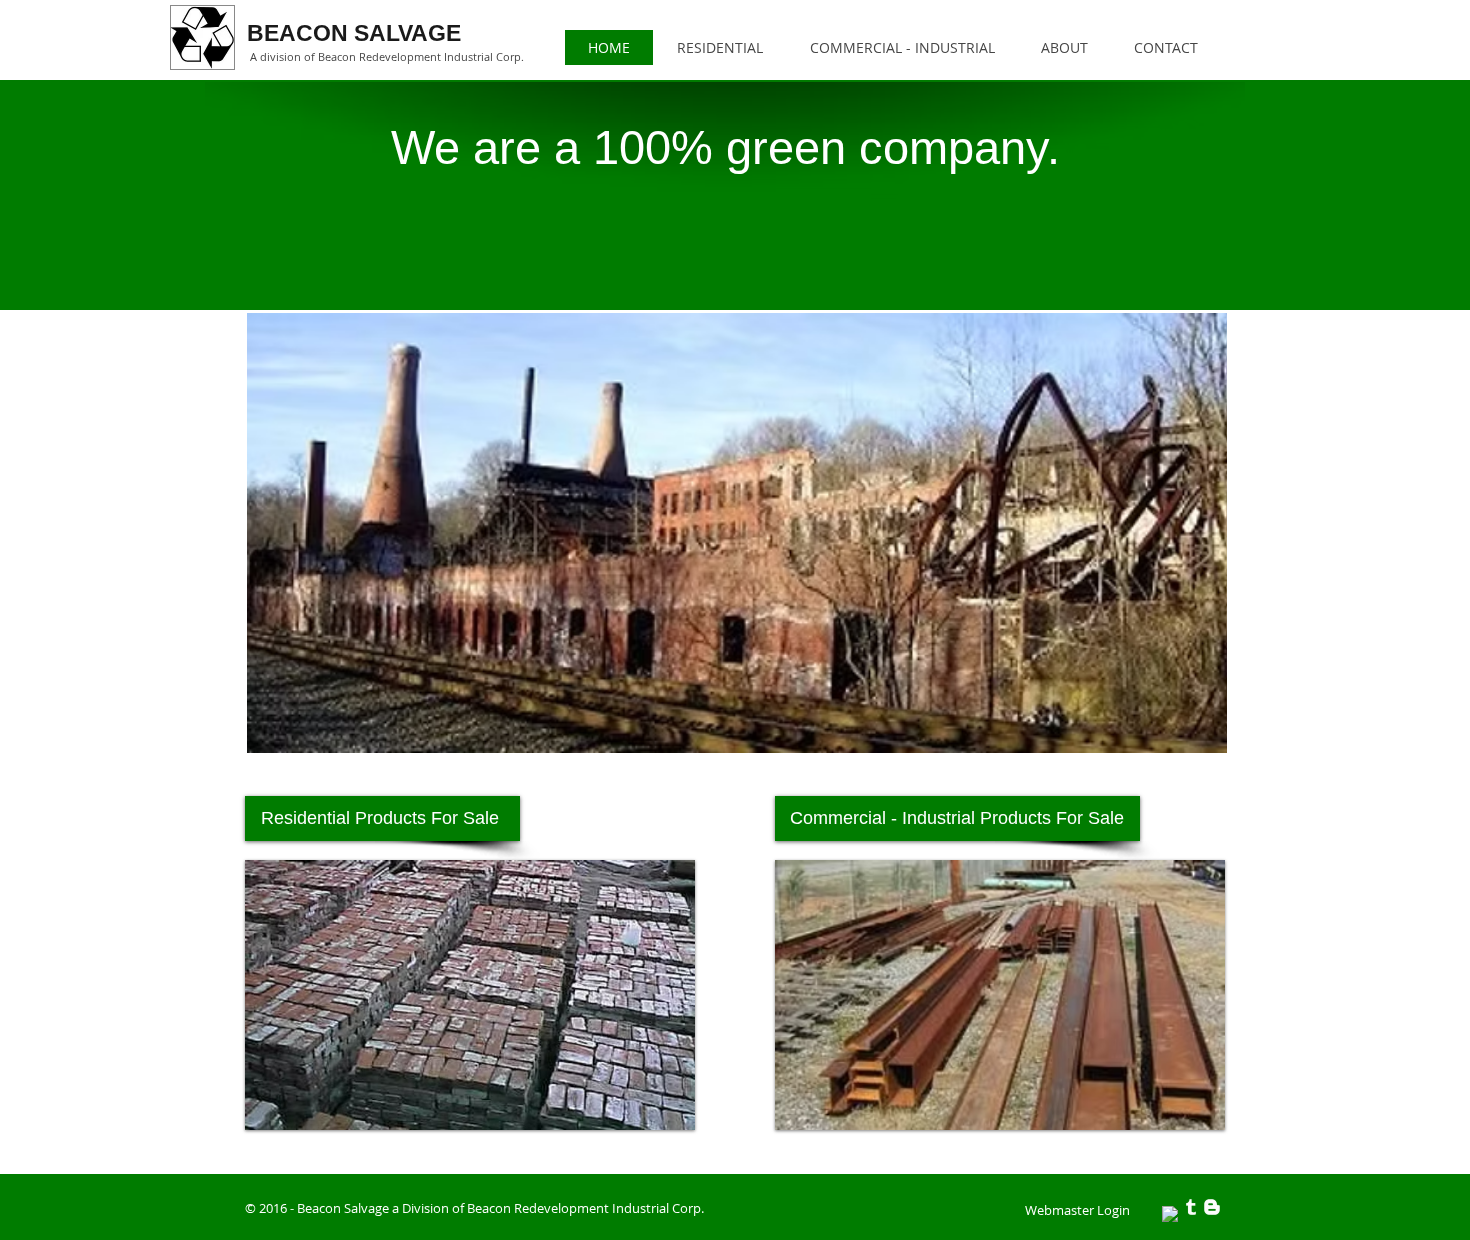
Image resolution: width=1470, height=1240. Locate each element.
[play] (1195, 1100)
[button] (1095, 995)
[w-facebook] (1170, 1214)
